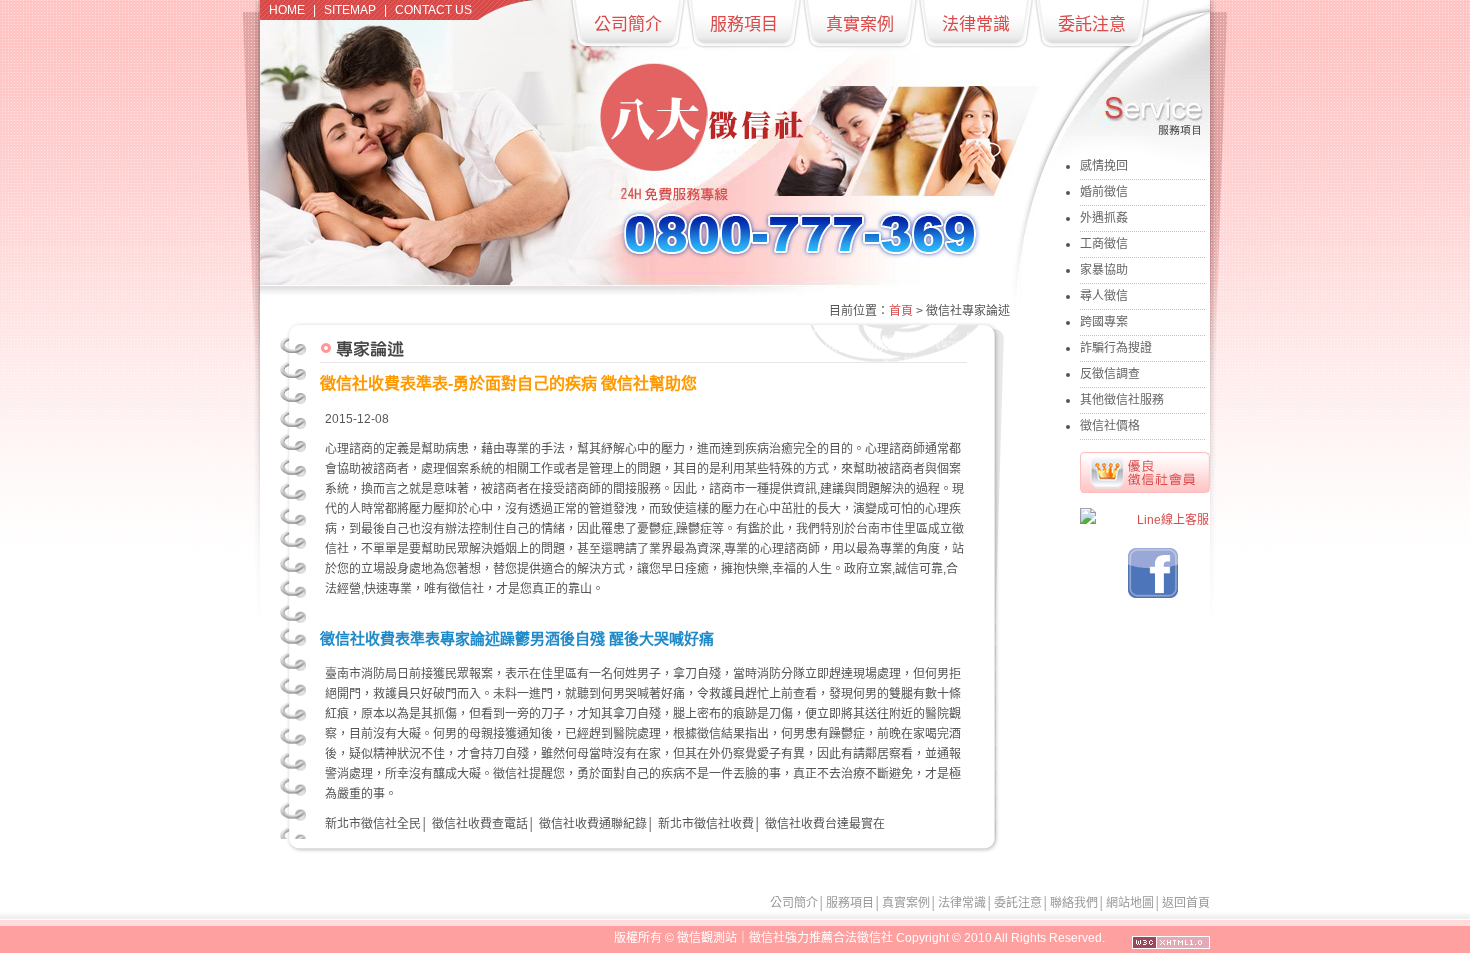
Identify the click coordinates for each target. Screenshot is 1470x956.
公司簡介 (628, 24)
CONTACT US (433, 10)
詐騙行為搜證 (1116, 348)
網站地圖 (1130, 903)
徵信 (689, 938)
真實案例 (860, 24)
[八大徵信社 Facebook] (1153, 594)
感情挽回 (1104, 166)
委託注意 (1092, 24)
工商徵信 (1104, 244)
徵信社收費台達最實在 (825, 824)
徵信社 (466, 589)
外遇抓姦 (1104, 218)
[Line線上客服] (1145, 520)
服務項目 (744, 24)
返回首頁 (1186, 903)
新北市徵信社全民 (373, 824)
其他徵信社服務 (1122, 400)
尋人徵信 (1104, 296)
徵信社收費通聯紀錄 (593, 824)
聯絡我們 (1074, 903)
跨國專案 (1104, 322)
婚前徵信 (1104, 192)
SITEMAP (350, 10)
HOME (287, 10)
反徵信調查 (1110, 374)
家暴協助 (1104, 270)
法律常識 (976, 24)
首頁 (901, 311)
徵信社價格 (1110, 426)
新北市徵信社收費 (706, 824)
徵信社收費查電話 (480, 824)
